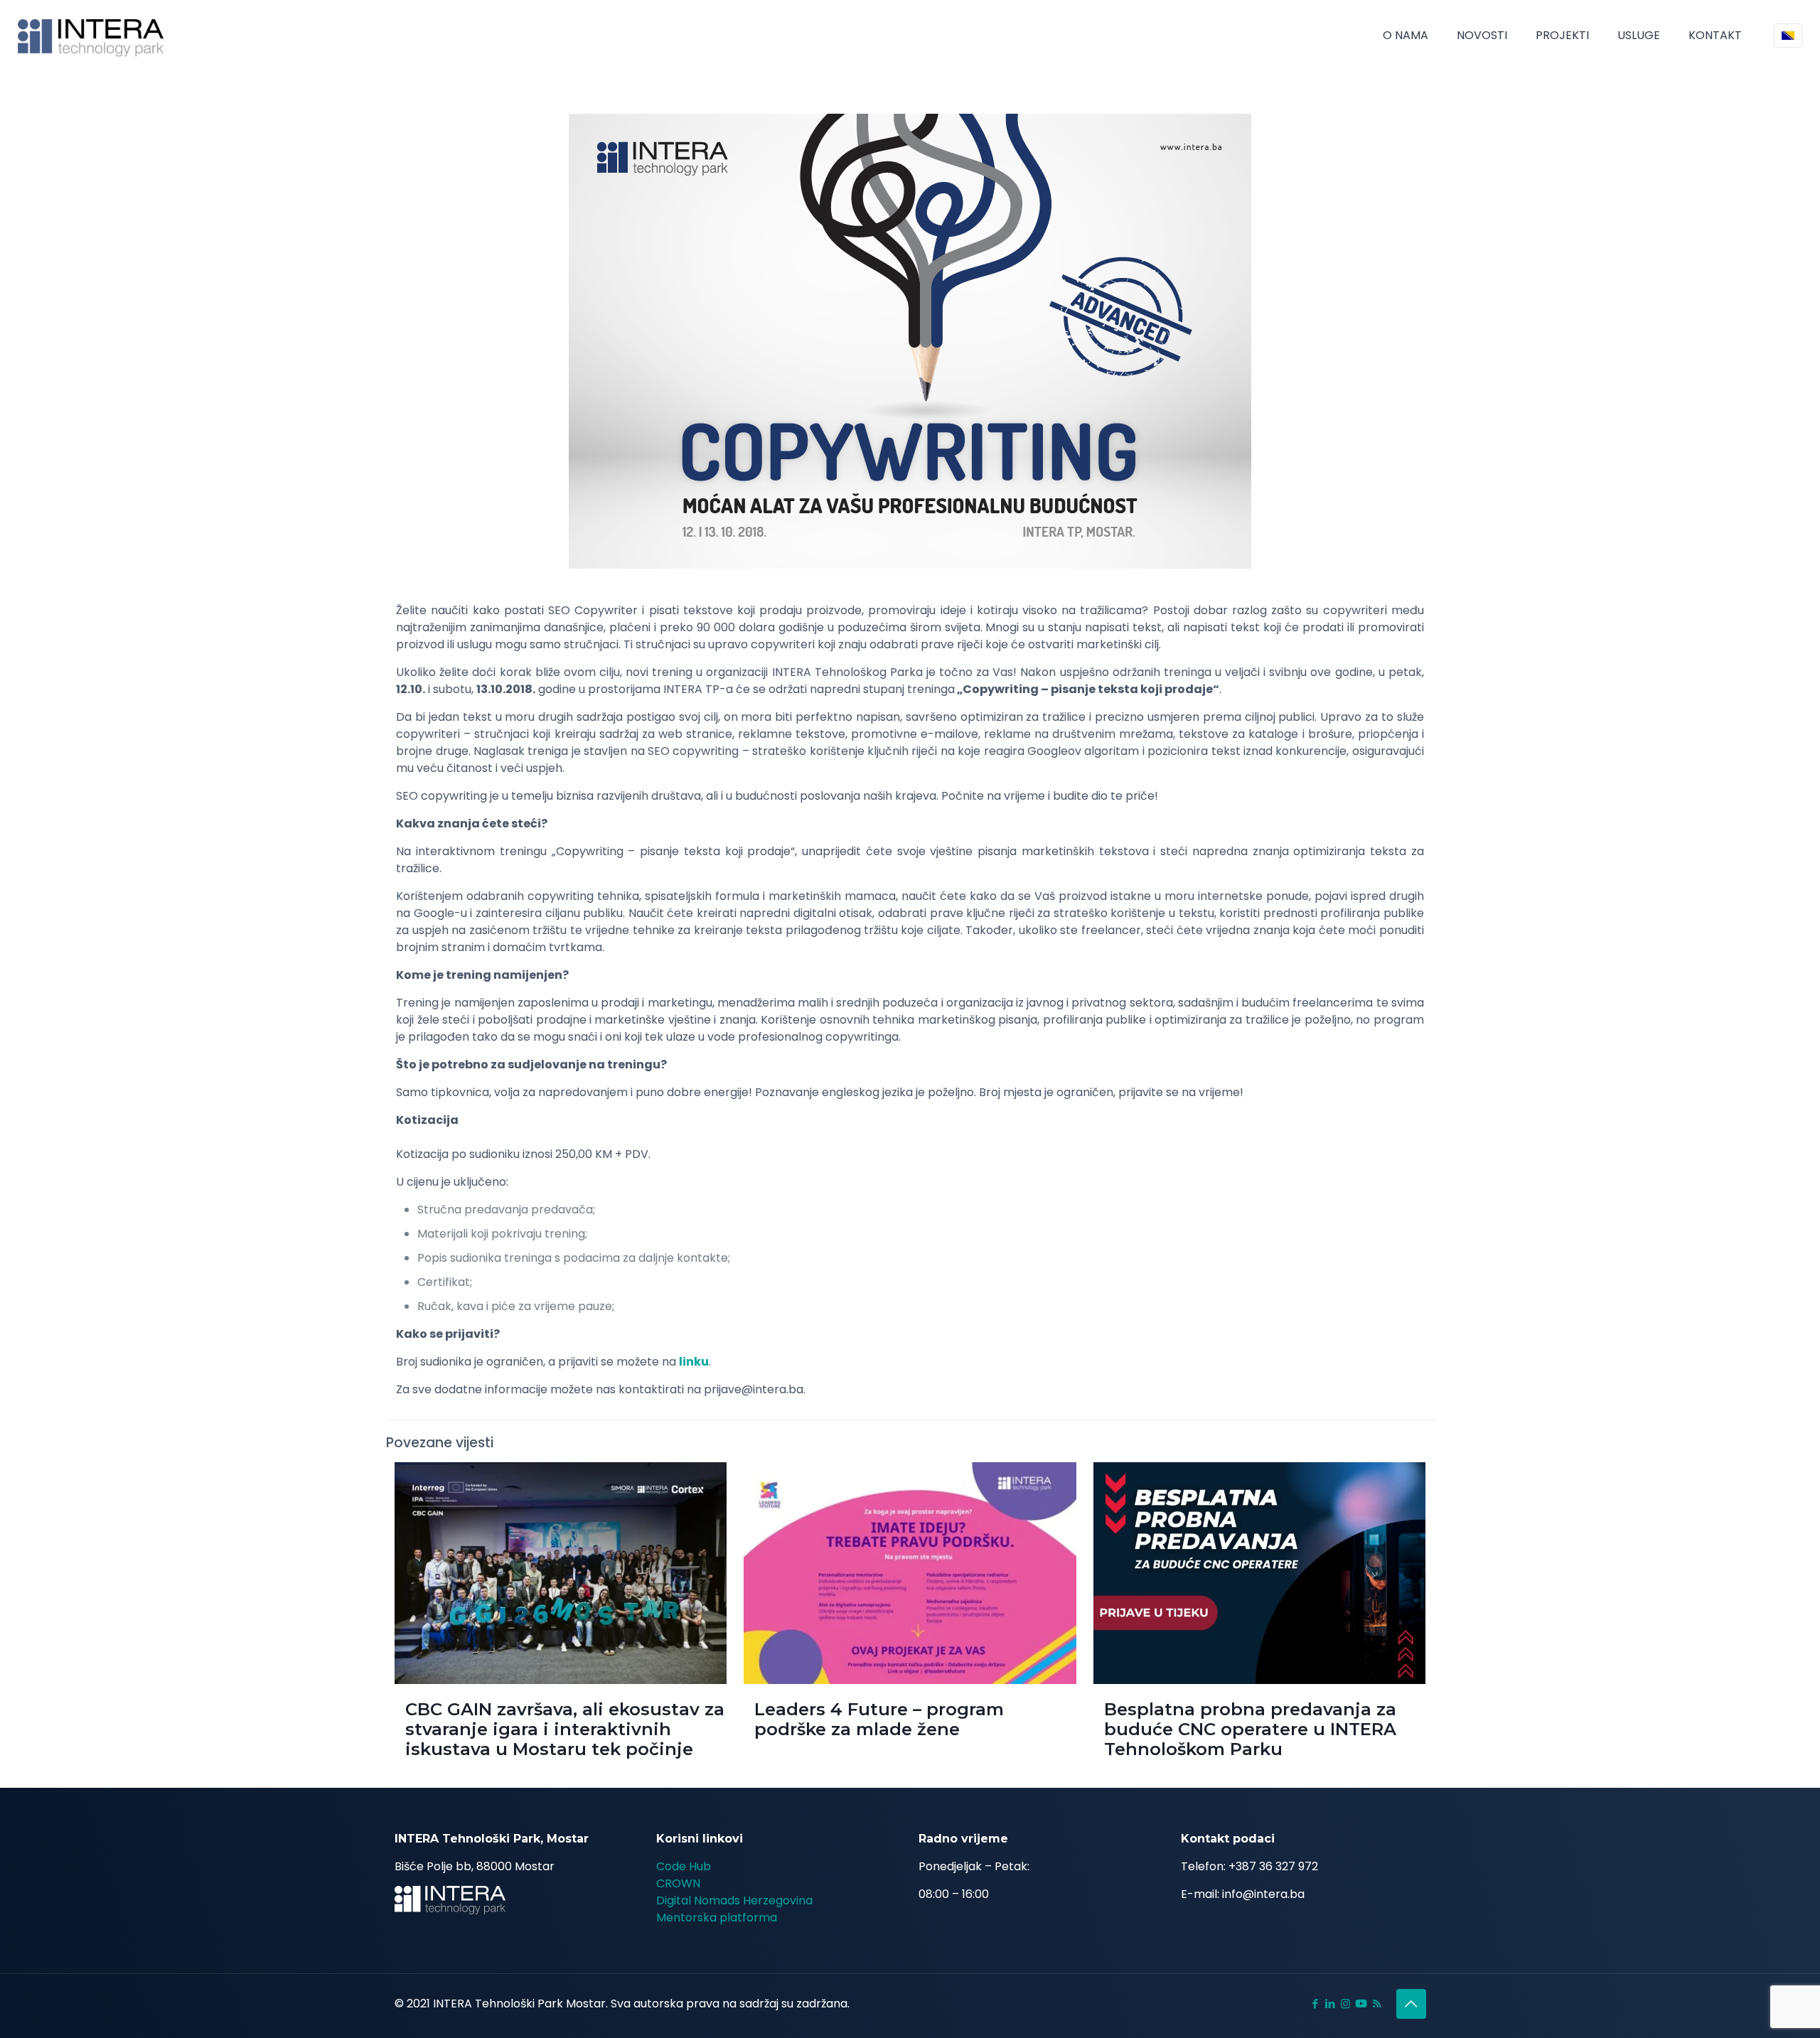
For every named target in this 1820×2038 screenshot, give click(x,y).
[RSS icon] (1377, 2004)
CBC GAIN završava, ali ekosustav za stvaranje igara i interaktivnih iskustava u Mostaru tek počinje (565, 1729)
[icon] (1361, 2004)
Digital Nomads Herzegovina (734, 1900)
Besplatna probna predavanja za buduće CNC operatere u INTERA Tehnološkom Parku (1250, 1729)
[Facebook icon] (1316, 2004)
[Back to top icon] (1411, 2004)
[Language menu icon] (1788, 36)
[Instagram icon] (1345, 2004)
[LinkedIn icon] (1331, 2004)
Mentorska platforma (717, 1918)
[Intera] (91, 36)
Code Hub (684, 1866)
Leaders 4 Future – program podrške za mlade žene (879, 1719)
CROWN (678, 1883)
